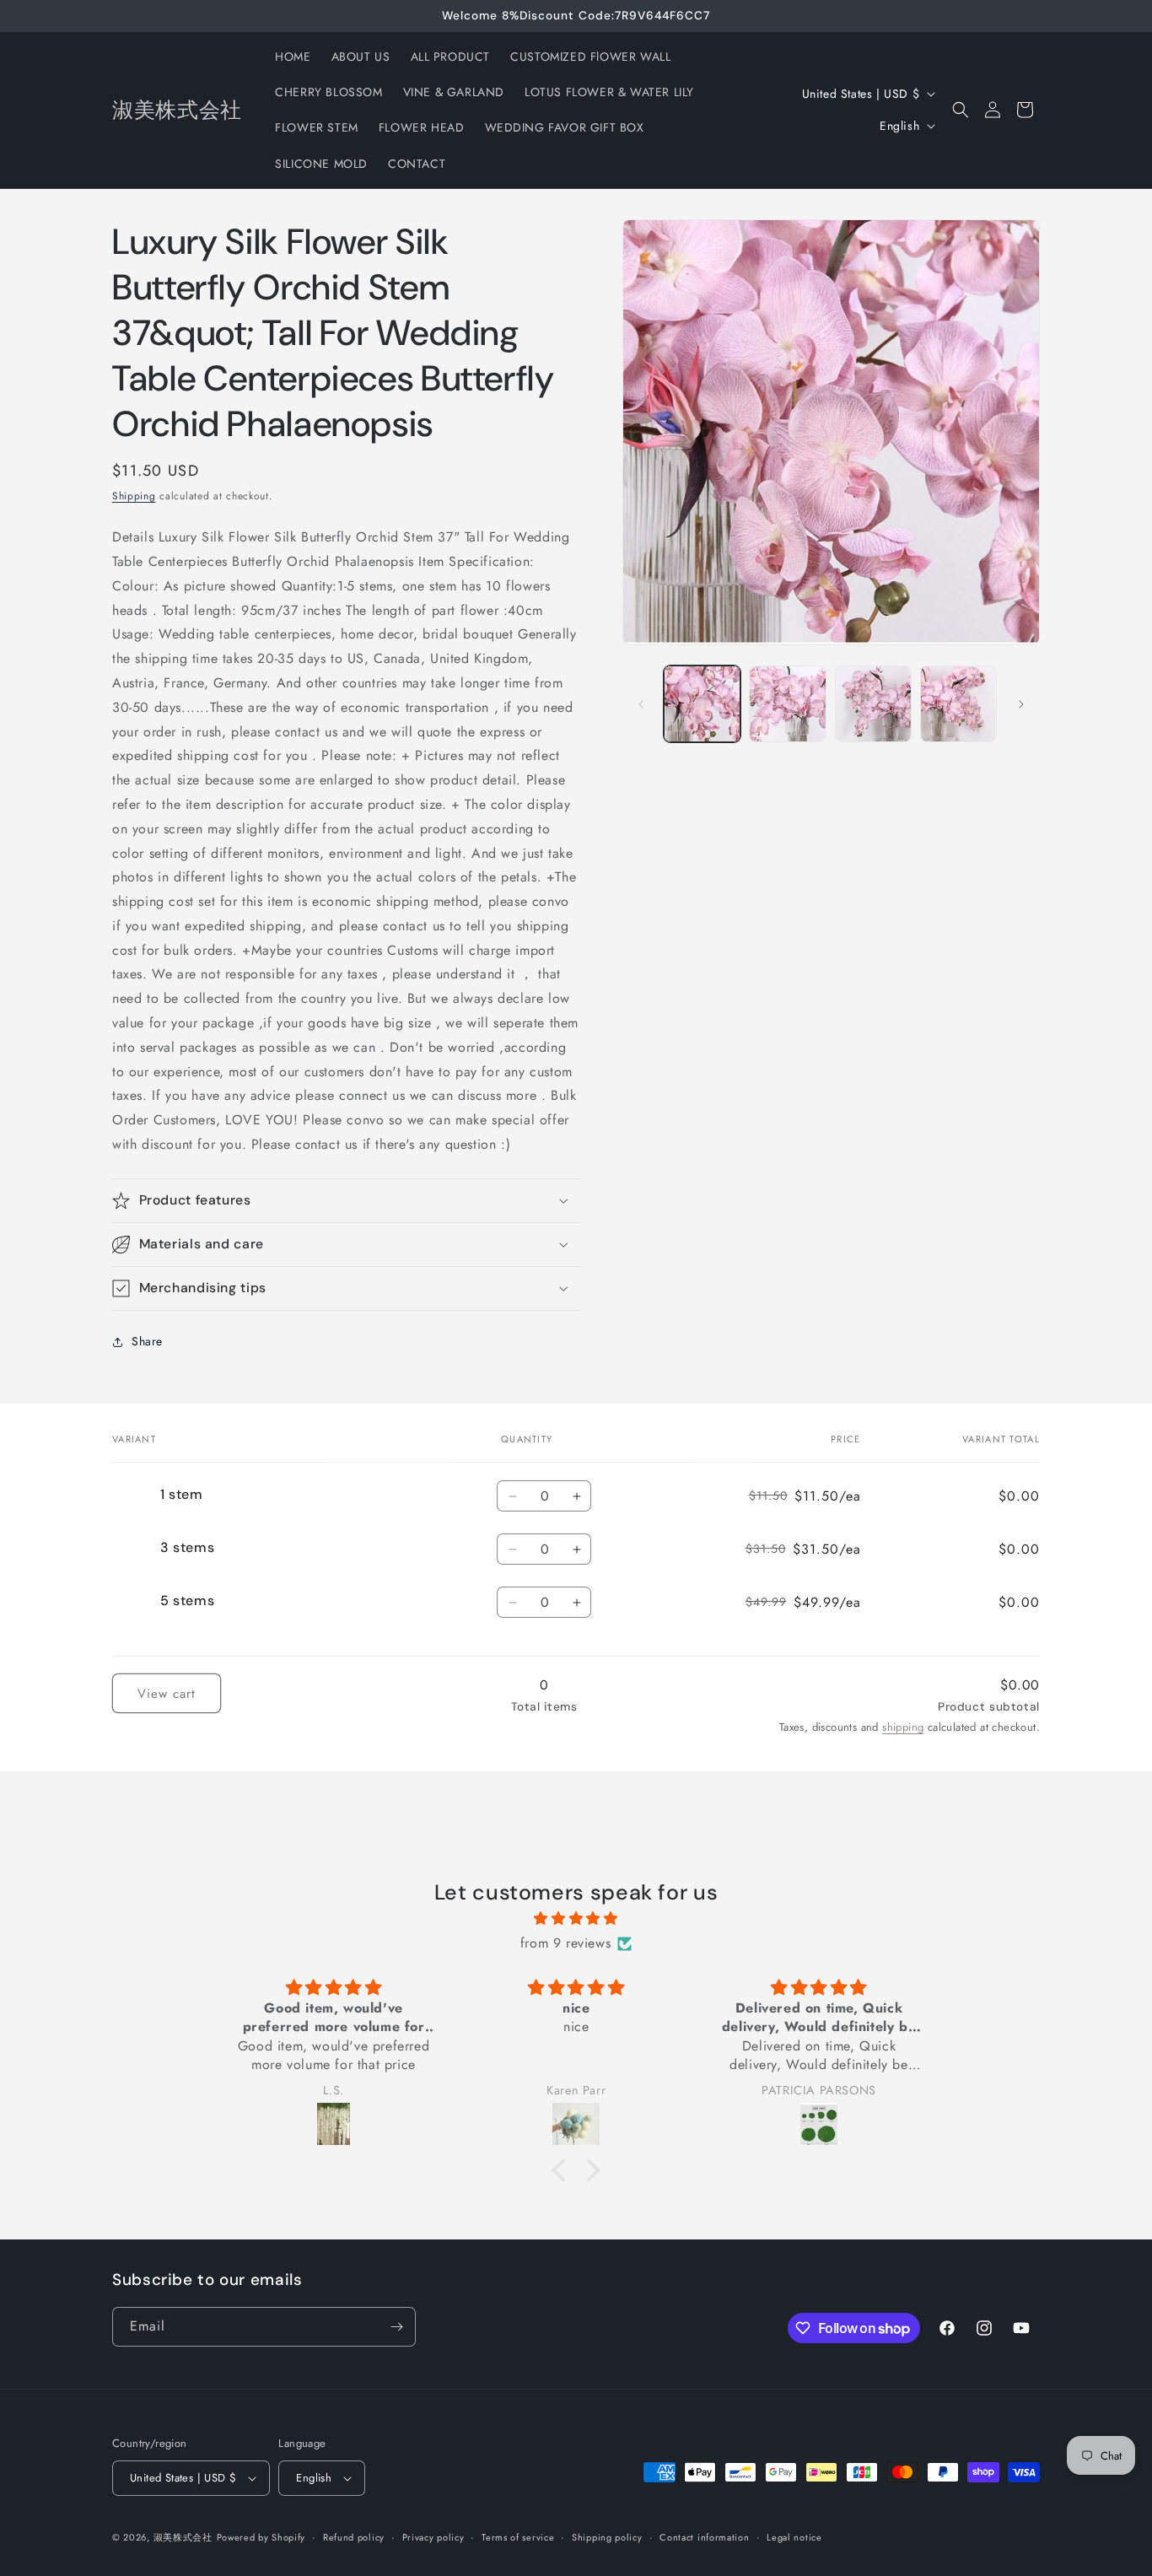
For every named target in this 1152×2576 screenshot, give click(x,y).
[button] (961, 110)
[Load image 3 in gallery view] (873, 704)
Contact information (704, 2537)
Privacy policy (433, 2537)
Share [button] (147, 1341)
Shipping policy (607, 2537)
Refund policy (354, 2537)
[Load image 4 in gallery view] (958, 704)
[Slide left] (641, 704)
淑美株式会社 (183, 2537)
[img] (576, 1919)
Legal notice (794, 2537)
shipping (903, 1727)
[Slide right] (1021, 704)
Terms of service (518, 2537)
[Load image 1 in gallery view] (702, 704)
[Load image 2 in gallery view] (787, 704)
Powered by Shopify (261, 2537)
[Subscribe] (396, 2327)
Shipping (134, 496)
